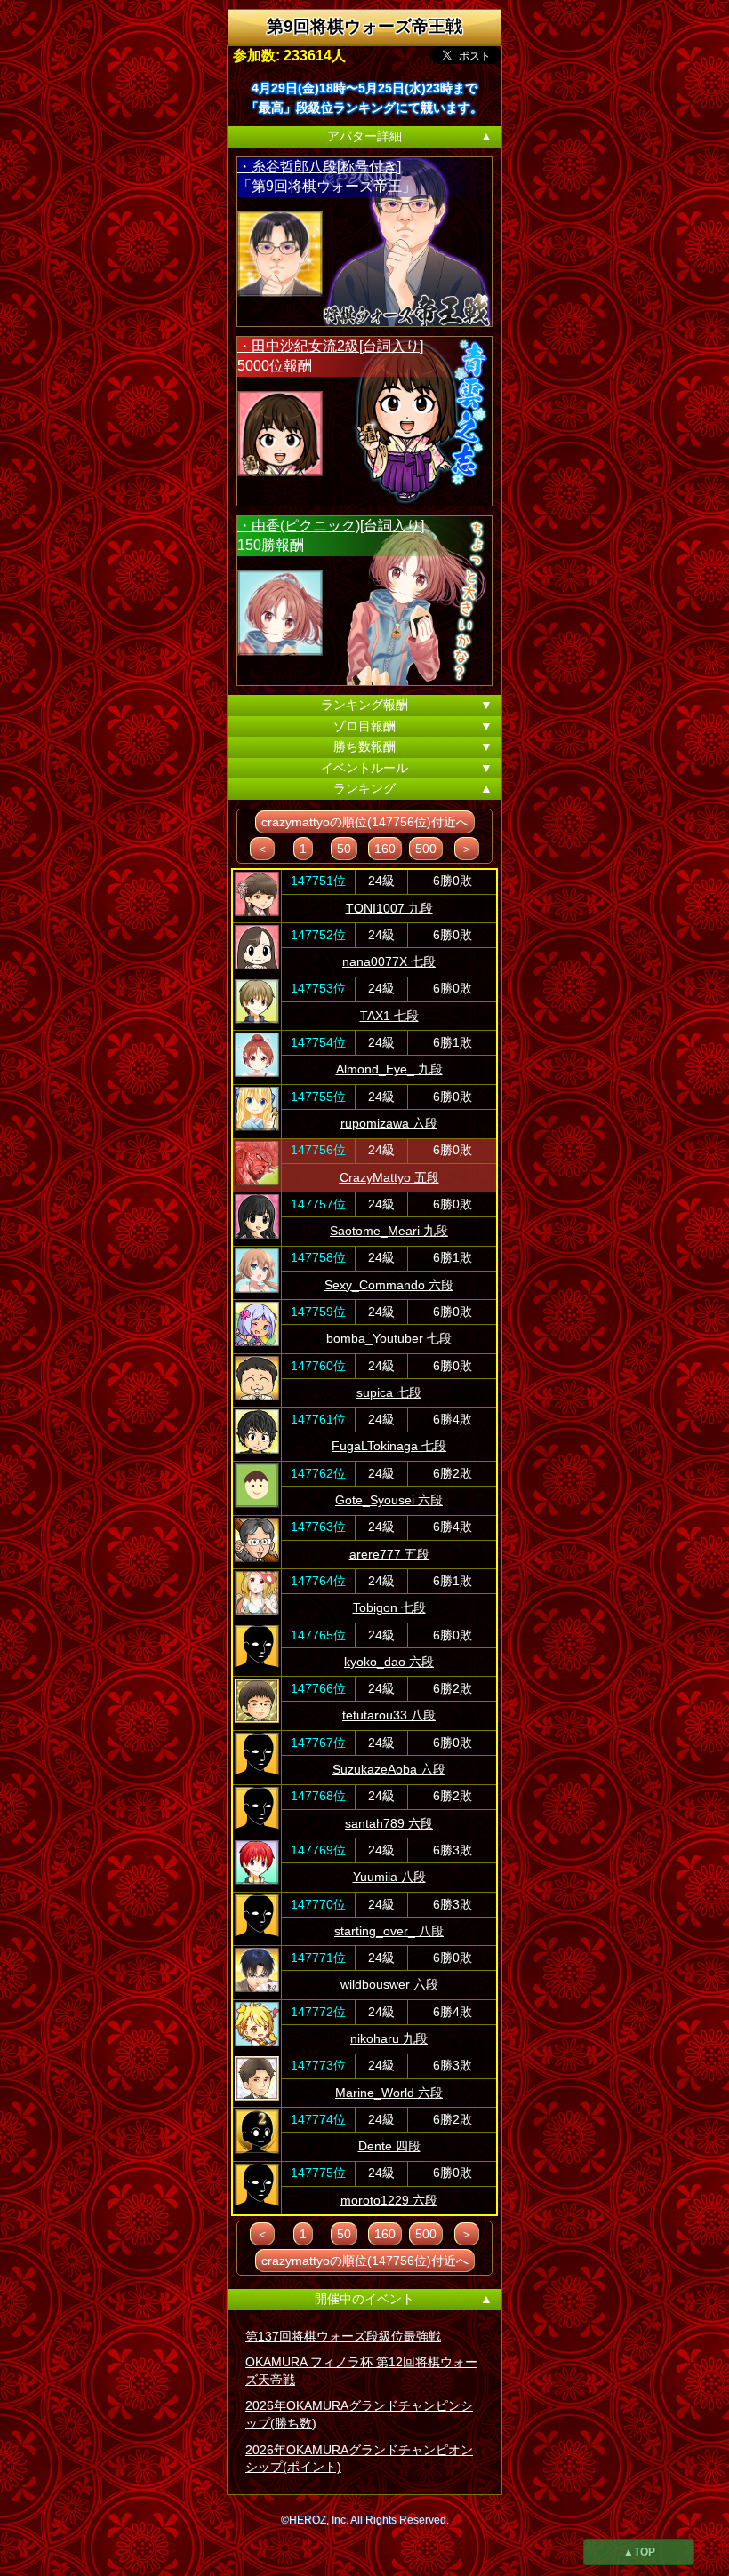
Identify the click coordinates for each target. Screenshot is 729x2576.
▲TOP (639, 2552)
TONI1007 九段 (389, 908)
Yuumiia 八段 (389, 1877)
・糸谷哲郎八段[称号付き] (319, 167)
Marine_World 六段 (389, 2093)
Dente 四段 (389, 2146)
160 (385, 849)
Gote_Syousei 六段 (389, 1500)
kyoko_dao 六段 (389, 1662)
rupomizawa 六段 (389, 1123)
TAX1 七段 (389, 1016)
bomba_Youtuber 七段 (389, 1338)
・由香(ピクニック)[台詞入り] (331, 526)
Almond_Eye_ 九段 (389, 1069)
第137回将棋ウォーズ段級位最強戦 (343, 2336)
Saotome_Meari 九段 (389, 1231)
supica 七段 (389, 1392)
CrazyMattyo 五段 (389, 1177)
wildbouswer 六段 (389, 1984)
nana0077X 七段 (389, 961)
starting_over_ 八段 (389, 1931)
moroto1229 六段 (389, 2200)
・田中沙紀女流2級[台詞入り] (330, 346)
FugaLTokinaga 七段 (389, 1446)
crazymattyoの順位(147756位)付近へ (365, 822)
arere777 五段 (389, 1554)
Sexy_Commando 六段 (389, 1285)
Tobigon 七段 (389, 1607)
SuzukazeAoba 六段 (389, 1769)
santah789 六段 (389, 1823)
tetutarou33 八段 (389, 1715)
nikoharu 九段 (389, 2038)
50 (344, 849)
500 (426, 849)
